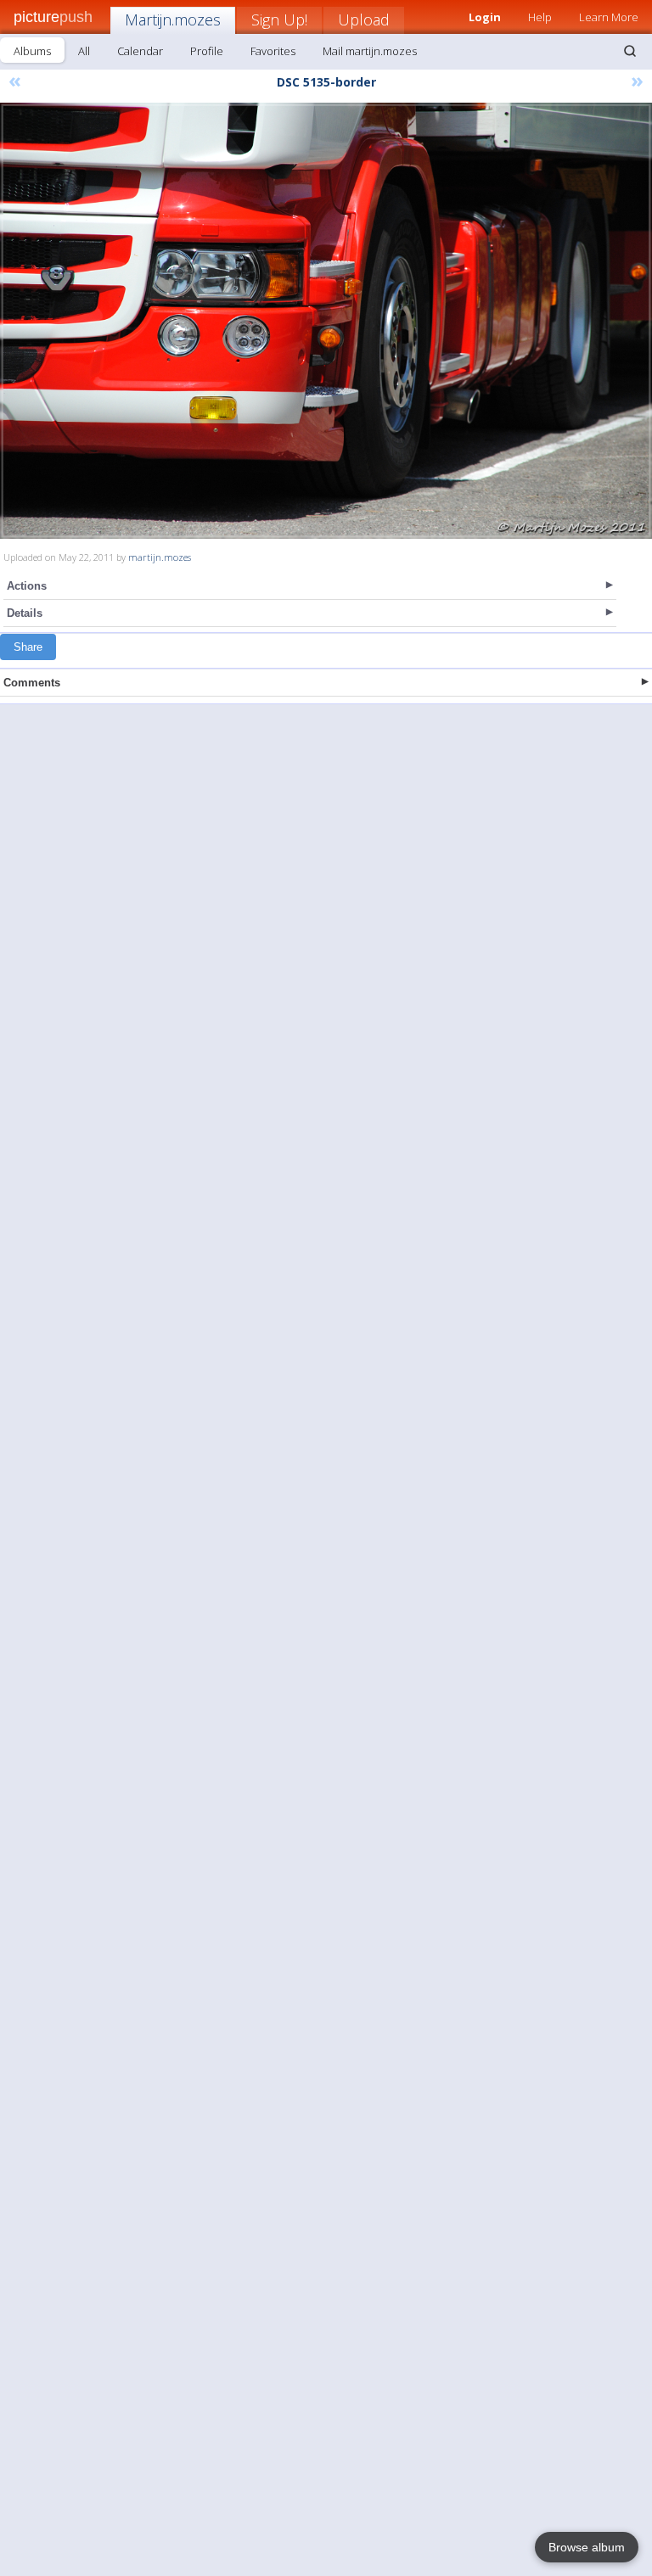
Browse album (587, 2547)
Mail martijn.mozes (370, 51)
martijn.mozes (160, 557)
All (84, 51)
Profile (207, 51)
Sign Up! (279, 20)
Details (25, 613)
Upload (364, 20)
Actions (27, 586)
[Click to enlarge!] (326, 321)
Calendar (140, 51)
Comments (32, 683)
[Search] (630, 51)
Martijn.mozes (173, 20)
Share (28, 647)
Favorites (273, 51)
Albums (32, 51)
